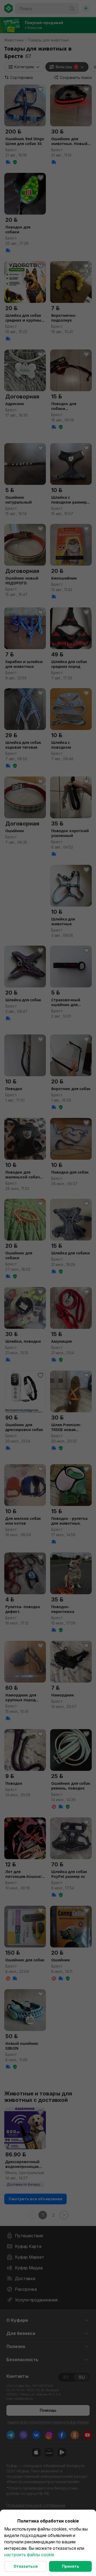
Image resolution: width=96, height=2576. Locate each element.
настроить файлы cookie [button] (29, 2555)
